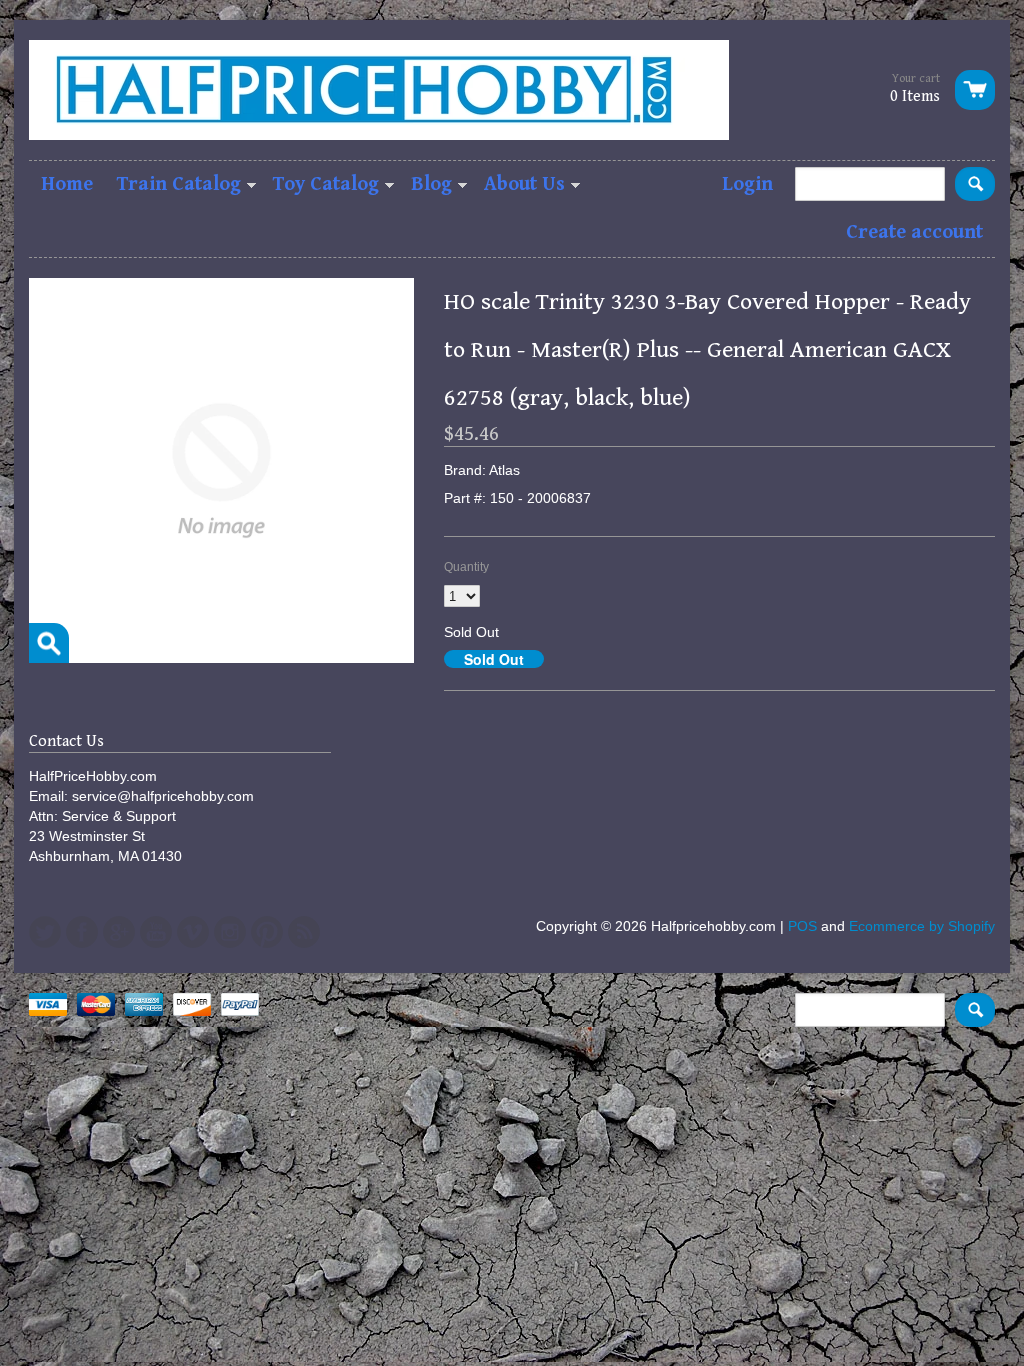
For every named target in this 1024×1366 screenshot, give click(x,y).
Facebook (82, 932)
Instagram (230, 932)
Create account (914, 232)
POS (802, 926)
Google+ (119, 932)
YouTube (156, 932)
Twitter (45, 932)
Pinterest (267, 932)
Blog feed (304, 932)
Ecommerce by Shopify (922, 926)
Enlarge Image (49, 643)
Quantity (466, 567)
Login (747, 184)
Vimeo (193, 932)
